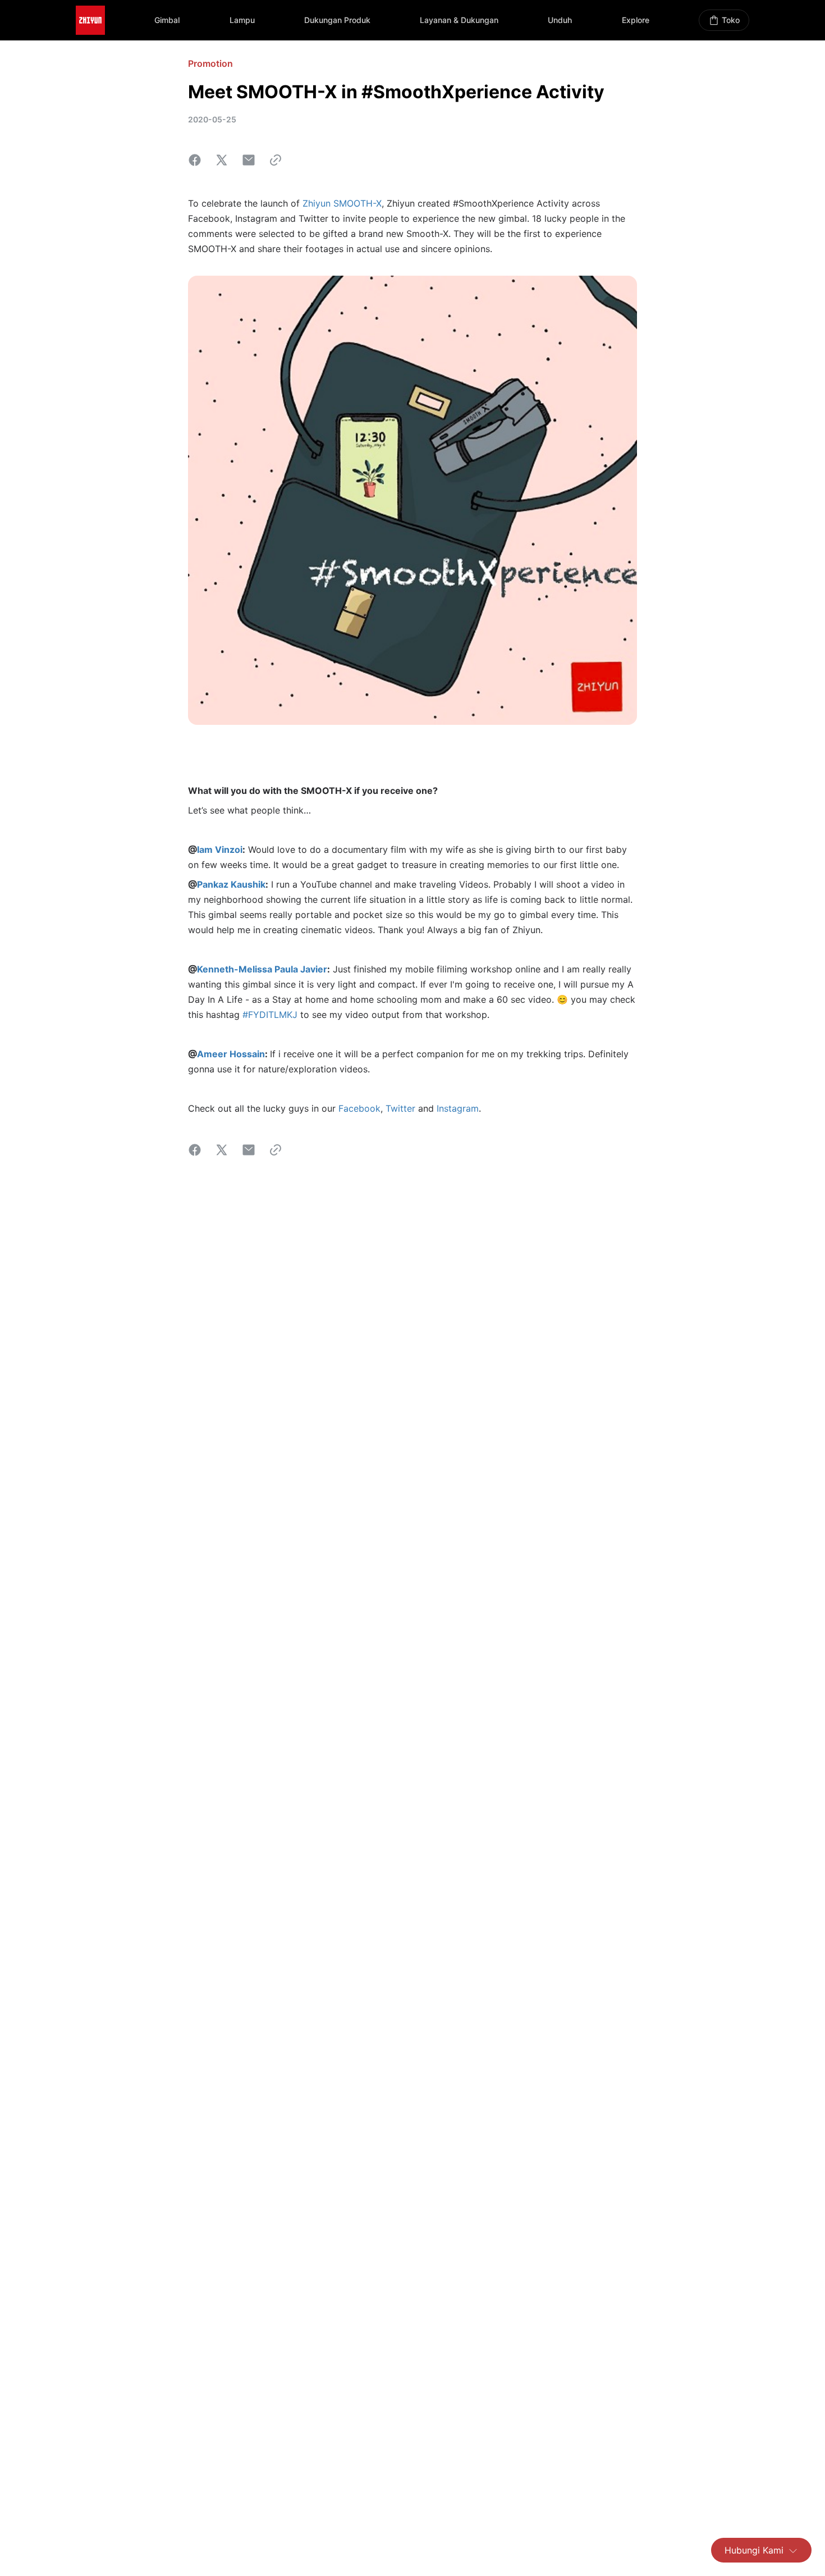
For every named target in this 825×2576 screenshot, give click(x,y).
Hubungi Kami (754, 2550)
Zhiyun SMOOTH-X (342, 203)
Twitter (400, 1108)
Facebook (359, 1108)
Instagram (458, 1108)
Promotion (210, 63)
